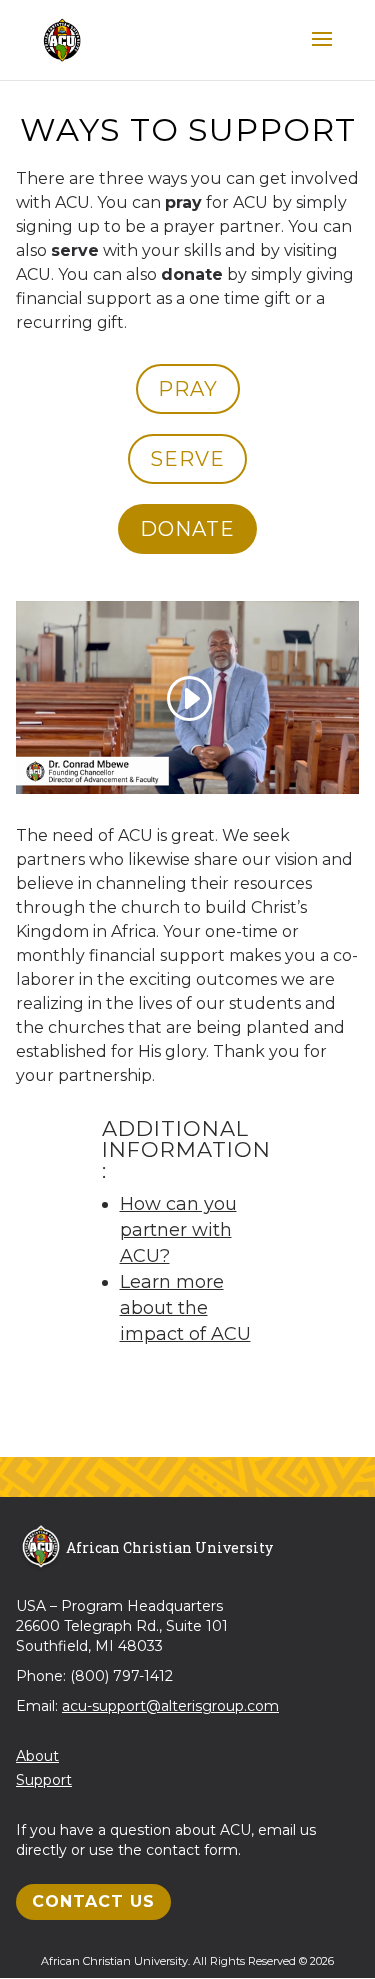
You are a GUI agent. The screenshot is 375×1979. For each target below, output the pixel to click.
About (37, 1756)
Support (44, 1780)
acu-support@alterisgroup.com (170, 1706)
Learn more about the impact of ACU (185, 1308)
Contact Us (93, 1901)
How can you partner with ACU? (178, 1230)
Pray (188, 389)
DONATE (187, 529)
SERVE (187, 459)
